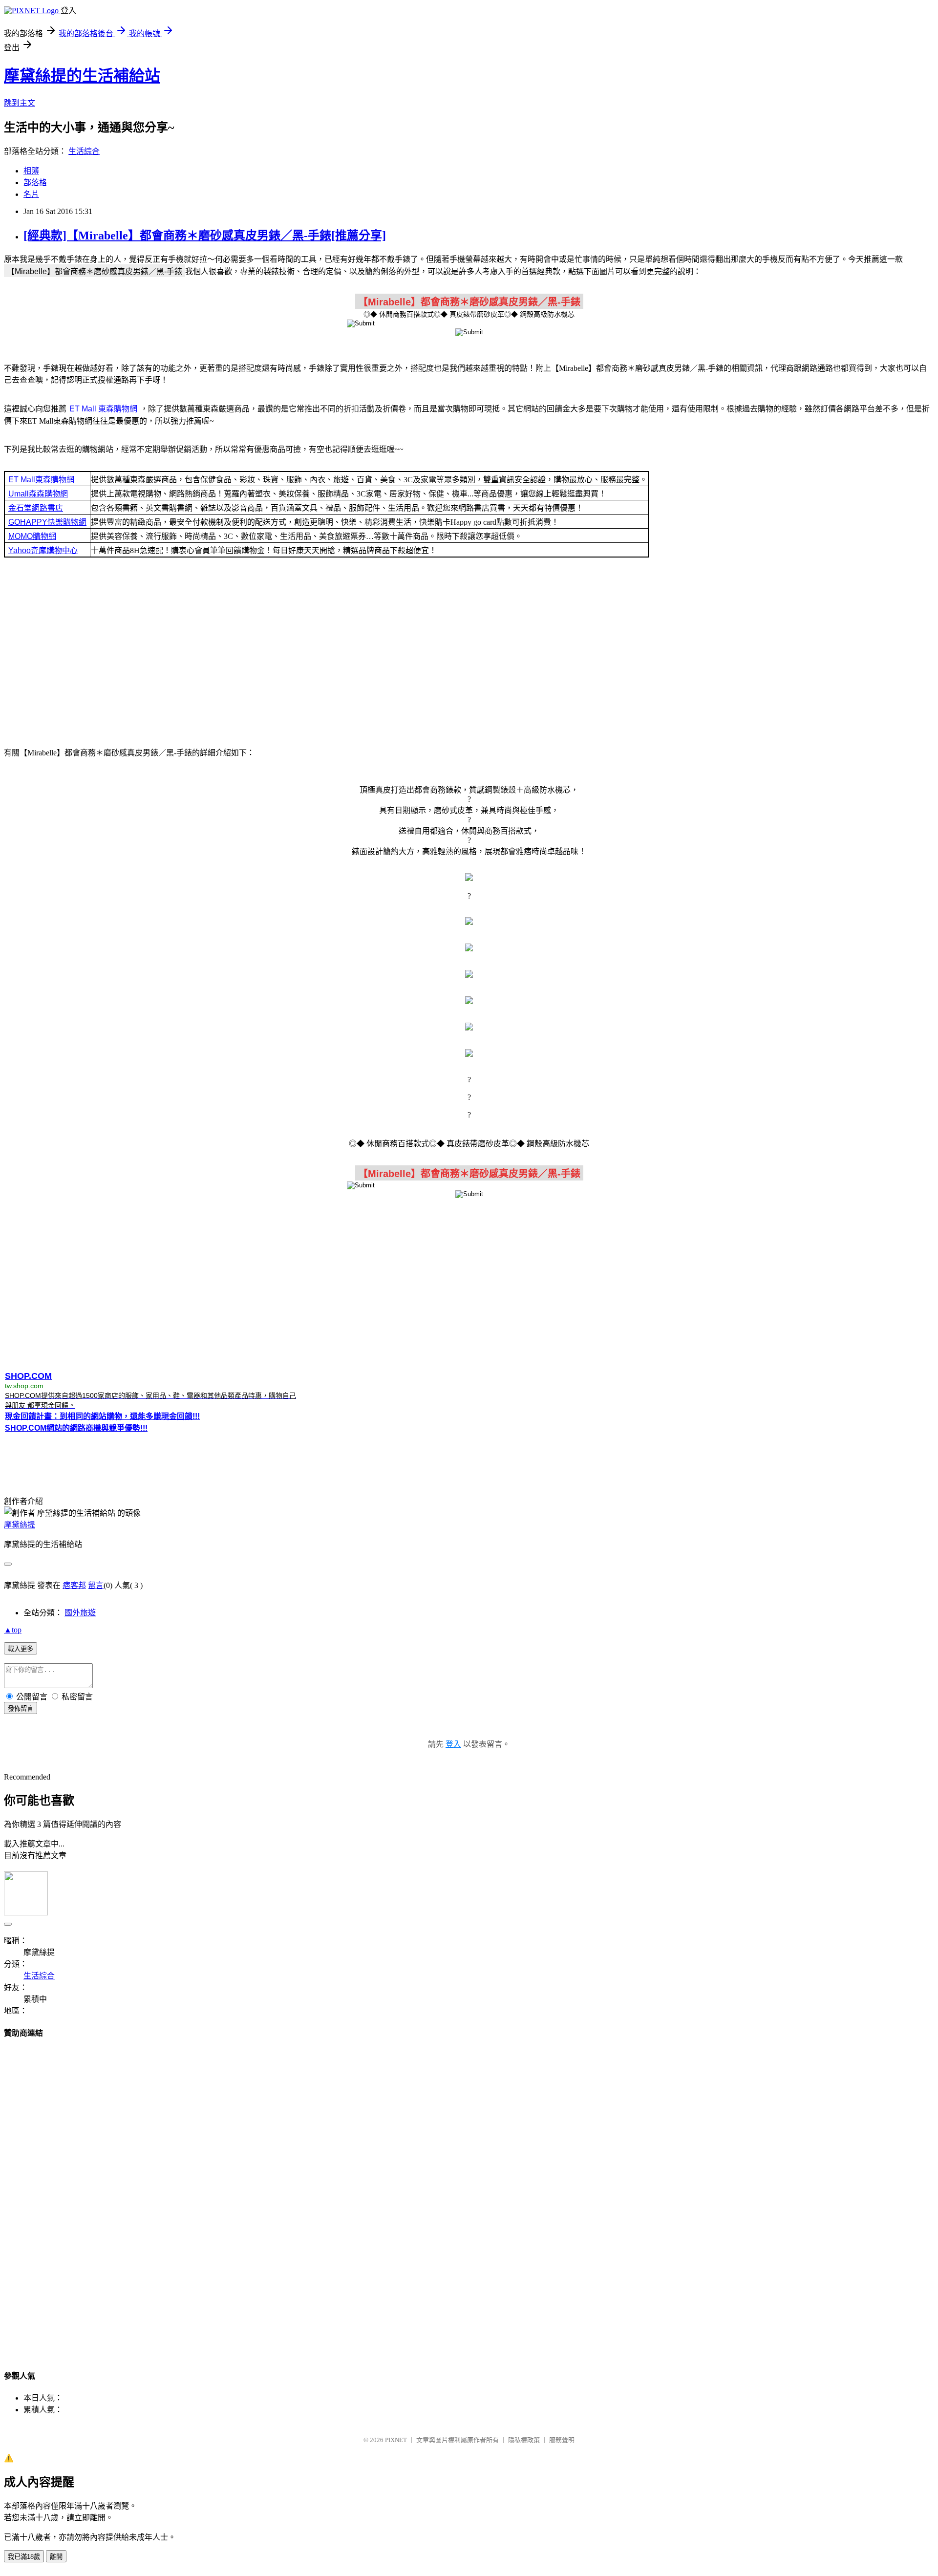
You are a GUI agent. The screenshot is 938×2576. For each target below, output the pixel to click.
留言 (96, 1585)
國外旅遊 (80, 1613)
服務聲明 (562, 2440)
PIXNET (396, 2440)
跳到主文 (20, 103)
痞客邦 (74, 1585)
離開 (56, 2557)
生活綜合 (84, 151)
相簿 (31, 171)
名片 (31, 194)
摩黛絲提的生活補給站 (82, 76)
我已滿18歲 (24, 2557)
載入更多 (21, 1649)
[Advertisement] (469, 651)
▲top (13, 1630)
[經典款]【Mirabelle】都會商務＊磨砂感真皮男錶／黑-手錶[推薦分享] (205, 236)
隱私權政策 (524, 2440)
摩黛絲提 (20, 1525)
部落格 (35, 182)
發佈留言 (21, 1708)
